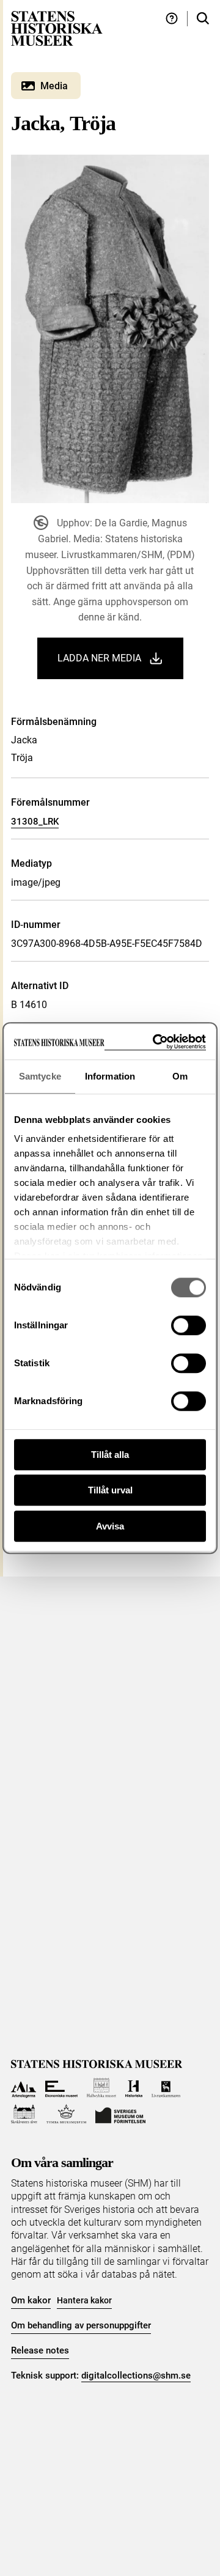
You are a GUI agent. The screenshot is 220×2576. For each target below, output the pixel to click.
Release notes (40, 2350)
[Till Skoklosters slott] (24, 2114)
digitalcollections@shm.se (136, 2375)
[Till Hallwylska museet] (102, 2088)
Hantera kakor (84, 2300)
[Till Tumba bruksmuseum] (67, 2114)
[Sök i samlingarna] (203, 19)
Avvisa (110, 1526)
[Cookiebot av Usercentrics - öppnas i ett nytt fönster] (155, 1042)
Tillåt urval (110, 1490)
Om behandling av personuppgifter (81, 2325)
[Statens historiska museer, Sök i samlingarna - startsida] (57, 28)
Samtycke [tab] (40, 1076)
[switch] (189, 1325)
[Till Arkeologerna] (24, 2088)
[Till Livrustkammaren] (166, 2088)
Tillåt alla (110, 1455)
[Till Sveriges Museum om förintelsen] (120, 2114)
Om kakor (31, 2300)
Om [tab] (180, 1076)
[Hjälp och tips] (172, 19)
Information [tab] (110, 1076)
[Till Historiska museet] (134, 2088)
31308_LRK (35, 822)
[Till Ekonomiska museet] (61, 2088)
